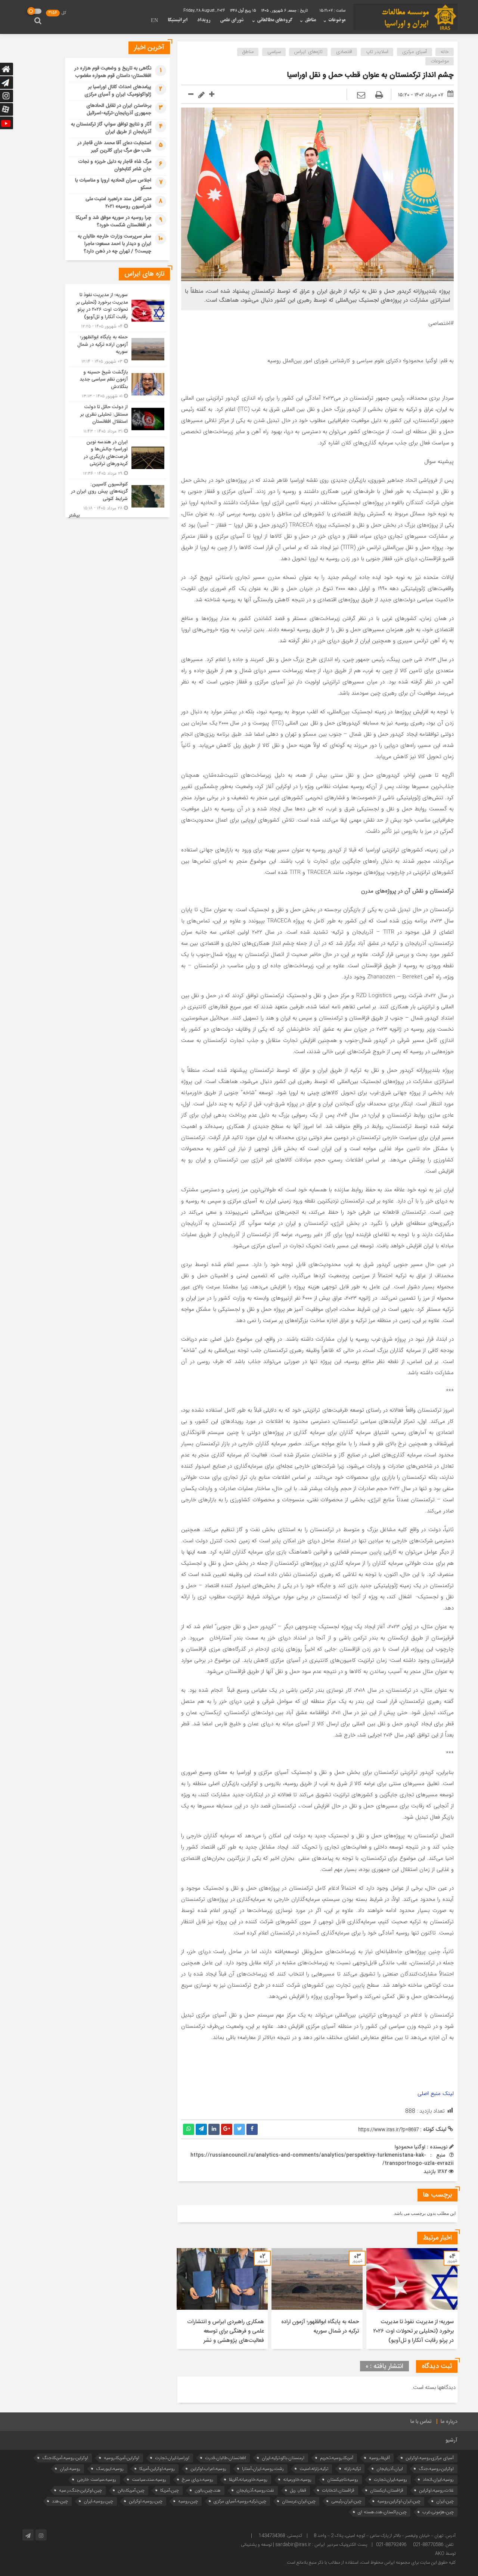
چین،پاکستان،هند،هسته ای (382, 2512)
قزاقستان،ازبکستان (387, 2490)
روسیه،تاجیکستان (343, 2479)
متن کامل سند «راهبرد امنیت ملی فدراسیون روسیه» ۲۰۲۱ (118, 203)
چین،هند (60, 2501)
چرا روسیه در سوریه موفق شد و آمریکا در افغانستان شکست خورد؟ (114, 221)
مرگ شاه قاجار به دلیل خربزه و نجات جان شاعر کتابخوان (115, 165)
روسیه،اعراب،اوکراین (208, 2469)
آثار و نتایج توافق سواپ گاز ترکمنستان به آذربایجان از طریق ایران (111, 128)
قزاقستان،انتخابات (338, 2490)
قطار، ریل (298, 2490)
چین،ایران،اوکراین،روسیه (399, 2501)
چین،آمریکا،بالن (131, 2490)
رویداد (204, 20)
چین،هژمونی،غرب (438, 2512)
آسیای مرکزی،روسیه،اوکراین (430, 2458)
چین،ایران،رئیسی (346, 2501)
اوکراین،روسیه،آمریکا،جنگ (65, 2458)
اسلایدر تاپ (377, 52)
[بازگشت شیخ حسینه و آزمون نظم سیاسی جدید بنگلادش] (118, 384)
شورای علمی (232, 20)
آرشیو (451, 2440)
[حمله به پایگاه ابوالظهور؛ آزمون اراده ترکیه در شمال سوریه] (118, 349)
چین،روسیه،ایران (98, 2501)
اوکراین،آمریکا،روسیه (122, 2458)
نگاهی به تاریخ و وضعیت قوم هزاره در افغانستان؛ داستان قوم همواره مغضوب (113, 72)
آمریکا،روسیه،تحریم (337, 2458)
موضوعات (337, 20)
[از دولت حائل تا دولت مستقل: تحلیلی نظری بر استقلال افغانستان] (118, 419)
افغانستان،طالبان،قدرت (226, 2458)
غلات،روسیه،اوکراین (436, 2490)
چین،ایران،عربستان (299, 2501)
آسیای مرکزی (415, 52)
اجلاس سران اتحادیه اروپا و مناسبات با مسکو (113, 184)
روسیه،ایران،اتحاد (438, 2479)
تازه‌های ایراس (308, 52)
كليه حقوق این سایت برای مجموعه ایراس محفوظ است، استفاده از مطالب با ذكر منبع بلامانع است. (371, 2563)
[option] (412, 2299)
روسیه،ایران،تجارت (390, 2479)
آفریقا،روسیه (379, 2458)
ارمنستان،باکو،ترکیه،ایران (283, 2458)
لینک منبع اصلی (436, 2094)
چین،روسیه (188, 2501)
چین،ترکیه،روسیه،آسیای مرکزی (240, 2501)
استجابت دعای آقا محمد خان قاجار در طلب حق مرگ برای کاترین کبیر (114, 147)
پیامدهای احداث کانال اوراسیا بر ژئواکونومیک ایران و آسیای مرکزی (118, 91)
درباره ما (449, 2422)
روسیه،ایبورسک (110, 2469)
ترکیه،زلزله (352, 2469)
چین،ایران (445, 2501)
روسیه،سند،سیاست (149, 2479)
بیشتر (74, 516)
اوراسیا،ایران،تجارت (172, 2458)
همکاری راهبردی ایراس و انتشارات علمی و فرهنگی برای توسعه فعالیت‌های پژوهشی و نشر (226, 2331)
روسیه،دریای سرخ (198, 2479)
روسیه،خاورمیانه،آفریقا (248, 2479)
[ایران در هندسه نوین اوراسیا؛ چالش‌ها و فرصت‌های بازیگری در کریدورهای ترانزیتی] (118, 458)
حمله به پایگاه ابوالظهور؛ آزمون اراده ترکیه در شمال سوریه (320, 2327)
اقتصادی (344, 52)
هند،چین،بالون (208, 2490)
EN (154, 21)
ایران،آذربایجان (390, 2469)
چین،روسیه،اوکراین (146, 2501)
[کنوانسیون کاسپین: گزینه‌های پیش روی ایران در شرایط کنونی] (118, 496)
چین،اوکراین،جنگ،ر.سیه (80, 2490)
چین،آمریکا (170, 2490)
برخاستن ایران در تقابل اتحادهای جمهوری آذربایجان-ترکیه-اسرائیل (119, 109)
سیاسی (274, 52)
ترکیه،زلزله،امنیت (314, 2469)
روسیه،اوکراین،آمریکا (157, 2469)
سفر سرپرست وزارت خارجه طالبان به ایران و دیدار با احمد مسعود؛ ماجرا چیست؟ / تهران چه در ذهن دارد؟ (114, 244)
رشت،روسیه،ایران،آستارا (263, 2469)
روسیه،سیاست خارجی (97, 2479)
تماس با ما (421, 2422)
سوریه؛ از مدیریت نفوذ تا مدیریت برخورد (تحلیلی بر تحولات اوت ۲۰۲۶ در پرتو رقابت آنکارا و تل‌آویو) (413, 2331)
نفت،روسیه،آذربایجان (255, 2490)
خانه (445, 52)
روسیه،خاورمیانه (297, 2479)
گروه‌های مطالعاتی (275, 20)
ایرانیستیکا (178, 20)
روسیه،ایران (70, 2469)
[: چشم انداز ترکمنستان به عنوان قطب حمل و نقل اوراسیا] (361, 96)
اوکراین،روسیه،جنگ (436, 2469)
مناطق (310, 20)
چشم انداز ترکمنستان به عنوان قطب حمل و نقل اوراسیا (370, 75)
